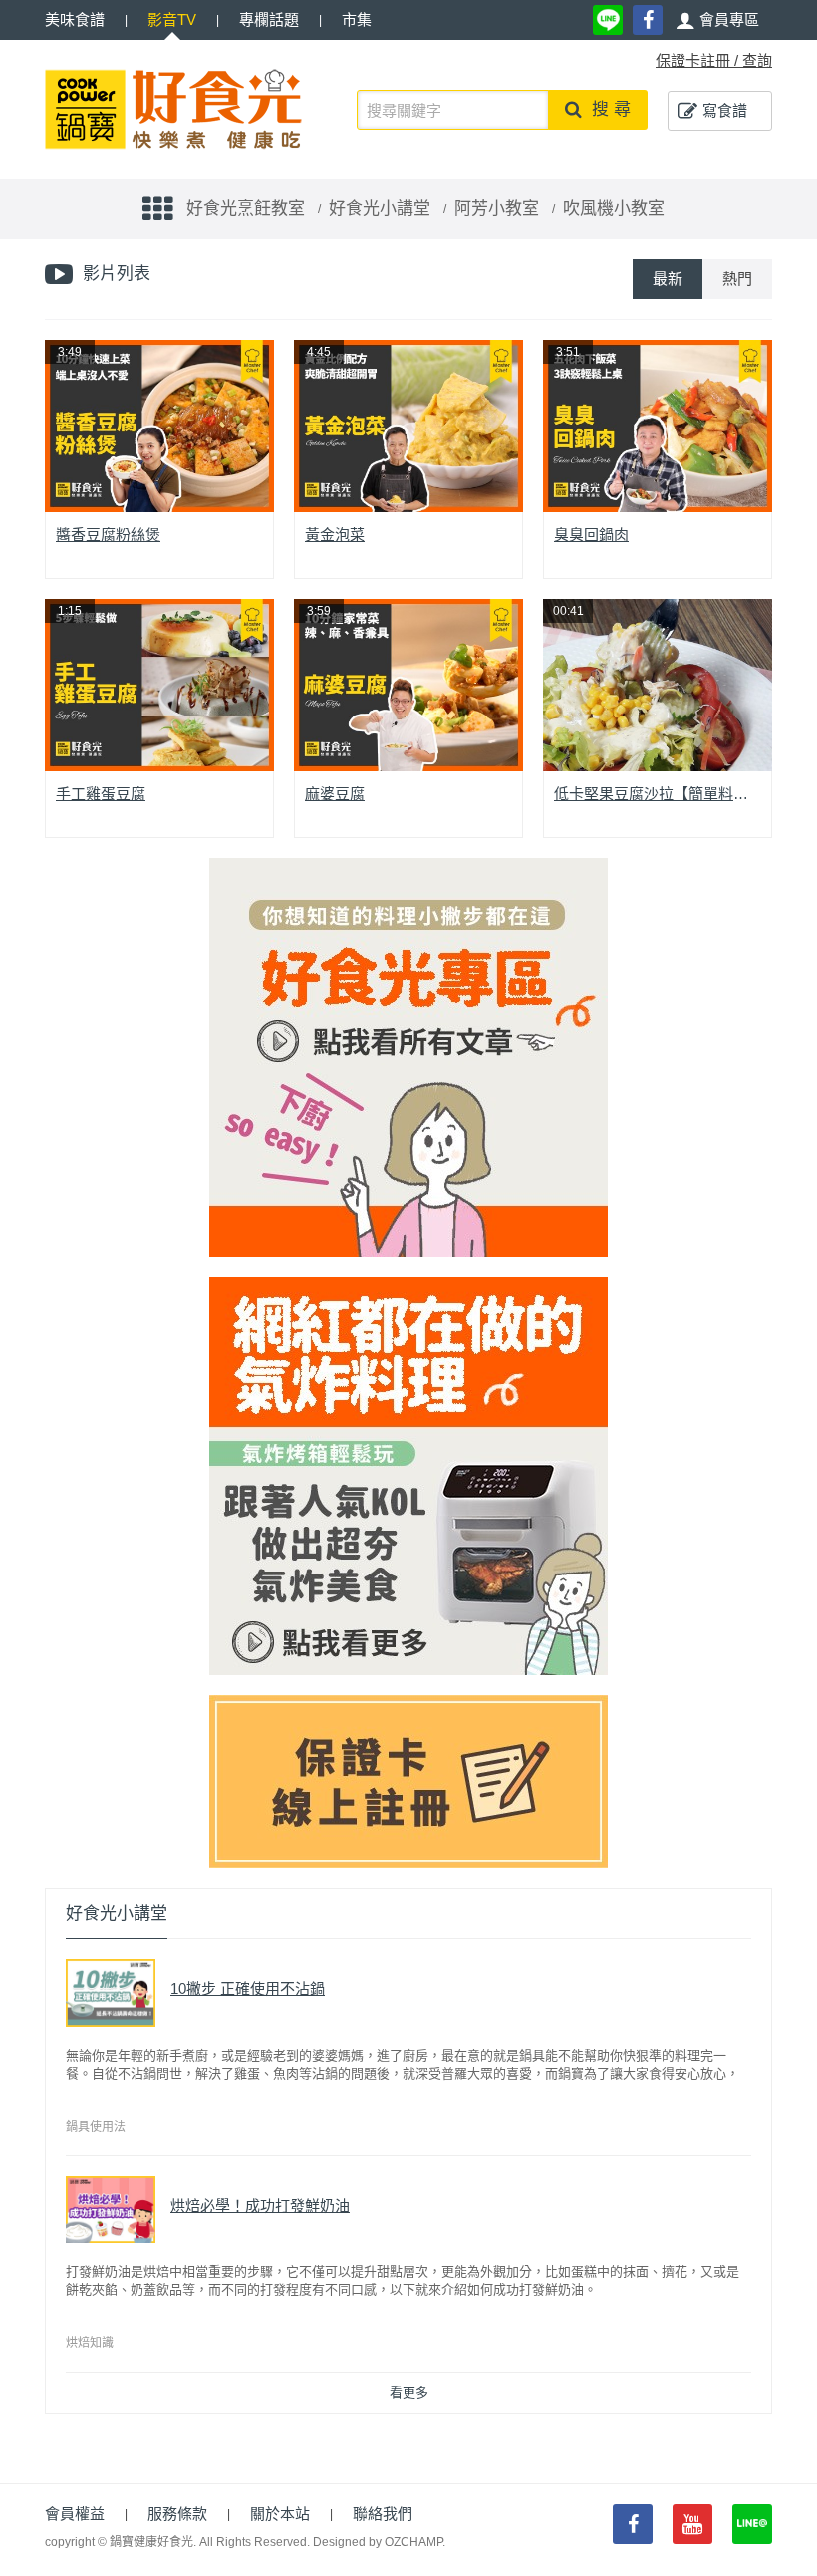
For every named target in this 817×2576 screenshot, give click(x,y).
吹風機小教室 (614, 209)
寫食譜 (725, 110)
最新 (668, 279)
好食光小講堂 (380, 209)
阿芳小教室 (497, 209)
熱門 (737, 279)
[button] (717, 20)
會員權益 (75, 2514)
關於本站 (280, 2514)
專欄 (269, 19)
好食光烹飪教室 (246, 209)
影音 (172, 19)
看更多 (409, 2392)
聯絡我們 (383, 2514)
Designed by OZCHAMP (378, 2542)
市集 (357, 19)
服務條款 (177, 2514)
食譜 (75, 19)
